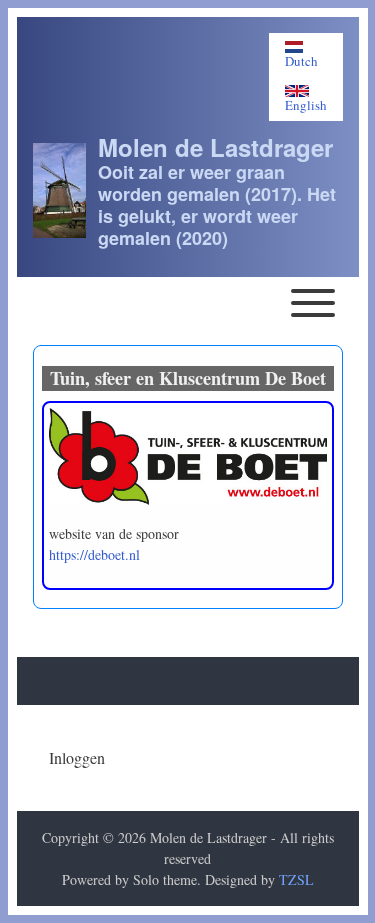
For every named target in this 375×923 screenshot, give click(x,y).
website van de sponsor (114, 533)
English (306, 104)
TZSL (296, 879)
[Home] (59, 190)
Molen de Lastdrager (215, 147)
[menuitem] (77, 758)
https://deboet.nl (94, 554)
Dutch (301, 60)
